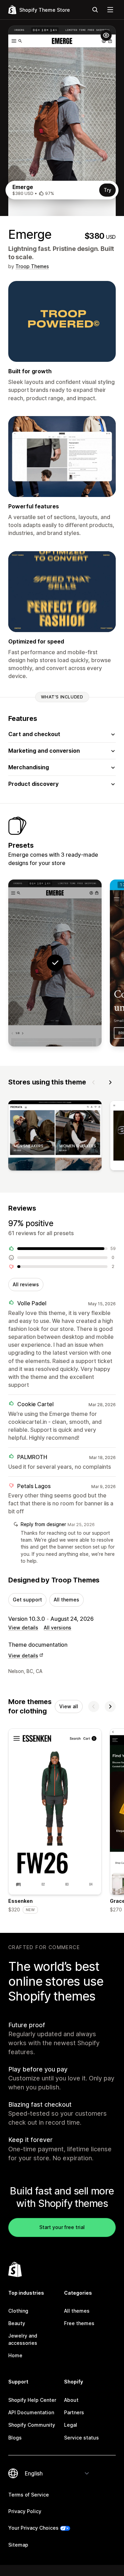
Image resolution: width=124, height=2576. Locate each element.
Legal (71, 2425)
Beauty (17, 2323)
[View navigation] (110, 10)
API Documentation (31, 2412)
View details (23, 1628)
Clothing (18, 2311)
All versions (58, 1628)
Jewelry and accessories (23, 2339)
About (71, 2400)
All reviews (26, 1284)
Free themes (79, 2323)
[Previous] (94, 1082)
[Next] (110, 1082)
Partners (74, 2412)
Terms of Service (29, 2495)
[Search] (95, 10)
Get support (27, 1600)
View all (69, 1706)
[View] (55, 1137)
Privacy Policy (25, 2511)
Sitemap (18, 2545)
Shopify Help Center (32, 2400)
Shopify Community (32, 2425)
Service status (81, 2438)
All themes (66, 1600)
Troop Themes (32, 266)
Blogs (15, 2438)
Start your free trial (62, 2227)
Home (15, 2355)
